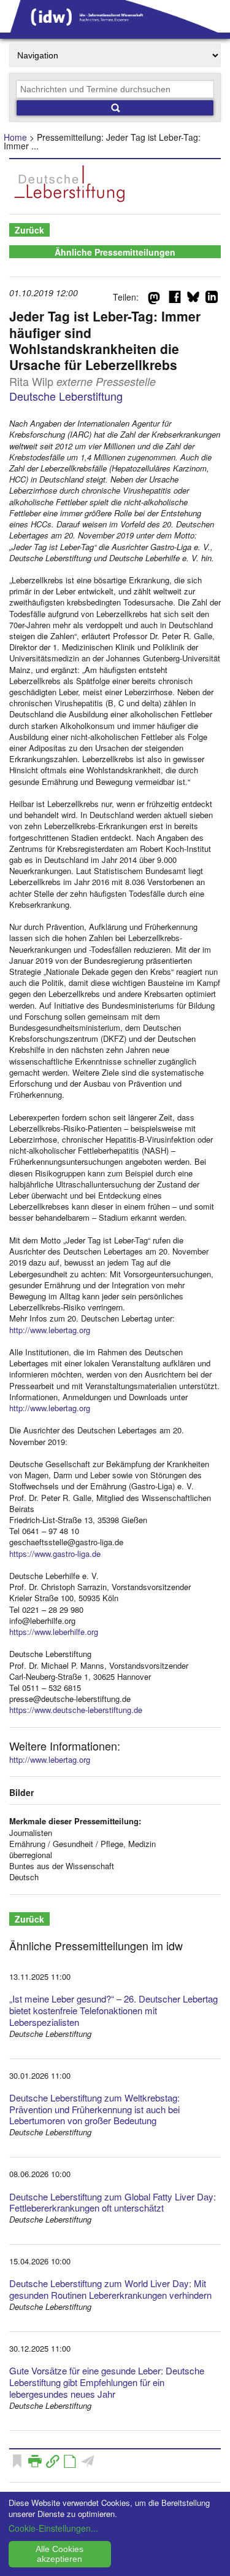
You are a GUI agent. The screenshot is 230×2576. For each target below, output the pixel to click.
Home (15, 137)
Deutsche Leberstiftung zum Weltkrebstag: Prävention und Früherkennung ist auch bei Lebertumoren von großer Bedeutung (94, 2109)
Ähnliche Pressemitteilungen (115, 252)
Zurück (29, 230)
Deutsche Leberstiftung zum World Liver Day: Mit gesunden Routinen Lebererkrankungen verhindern (110, 2289)
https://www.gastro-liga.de (55, 1554)
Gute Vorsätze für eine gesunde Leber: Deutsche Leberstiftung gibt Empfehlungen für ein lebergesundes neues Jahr (107, 2382)
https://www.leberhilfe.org (54, 1632)
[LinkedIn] (212, 299)
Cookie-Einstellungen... (53, 2528)
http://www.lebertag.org (50, 1330)
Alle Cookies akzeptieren (59, 2554)
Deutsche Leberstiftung (66, 396)
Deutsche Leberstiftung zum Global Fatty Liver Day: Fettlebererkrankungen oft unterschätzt (113, 2202)
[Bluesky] (193, 299)
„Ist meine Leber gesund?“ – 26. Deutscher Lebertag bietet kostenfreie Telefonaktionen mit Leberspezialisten (113, 2010)
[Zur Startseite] (115, 28)
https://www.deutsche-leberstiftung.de (76, 1710)
